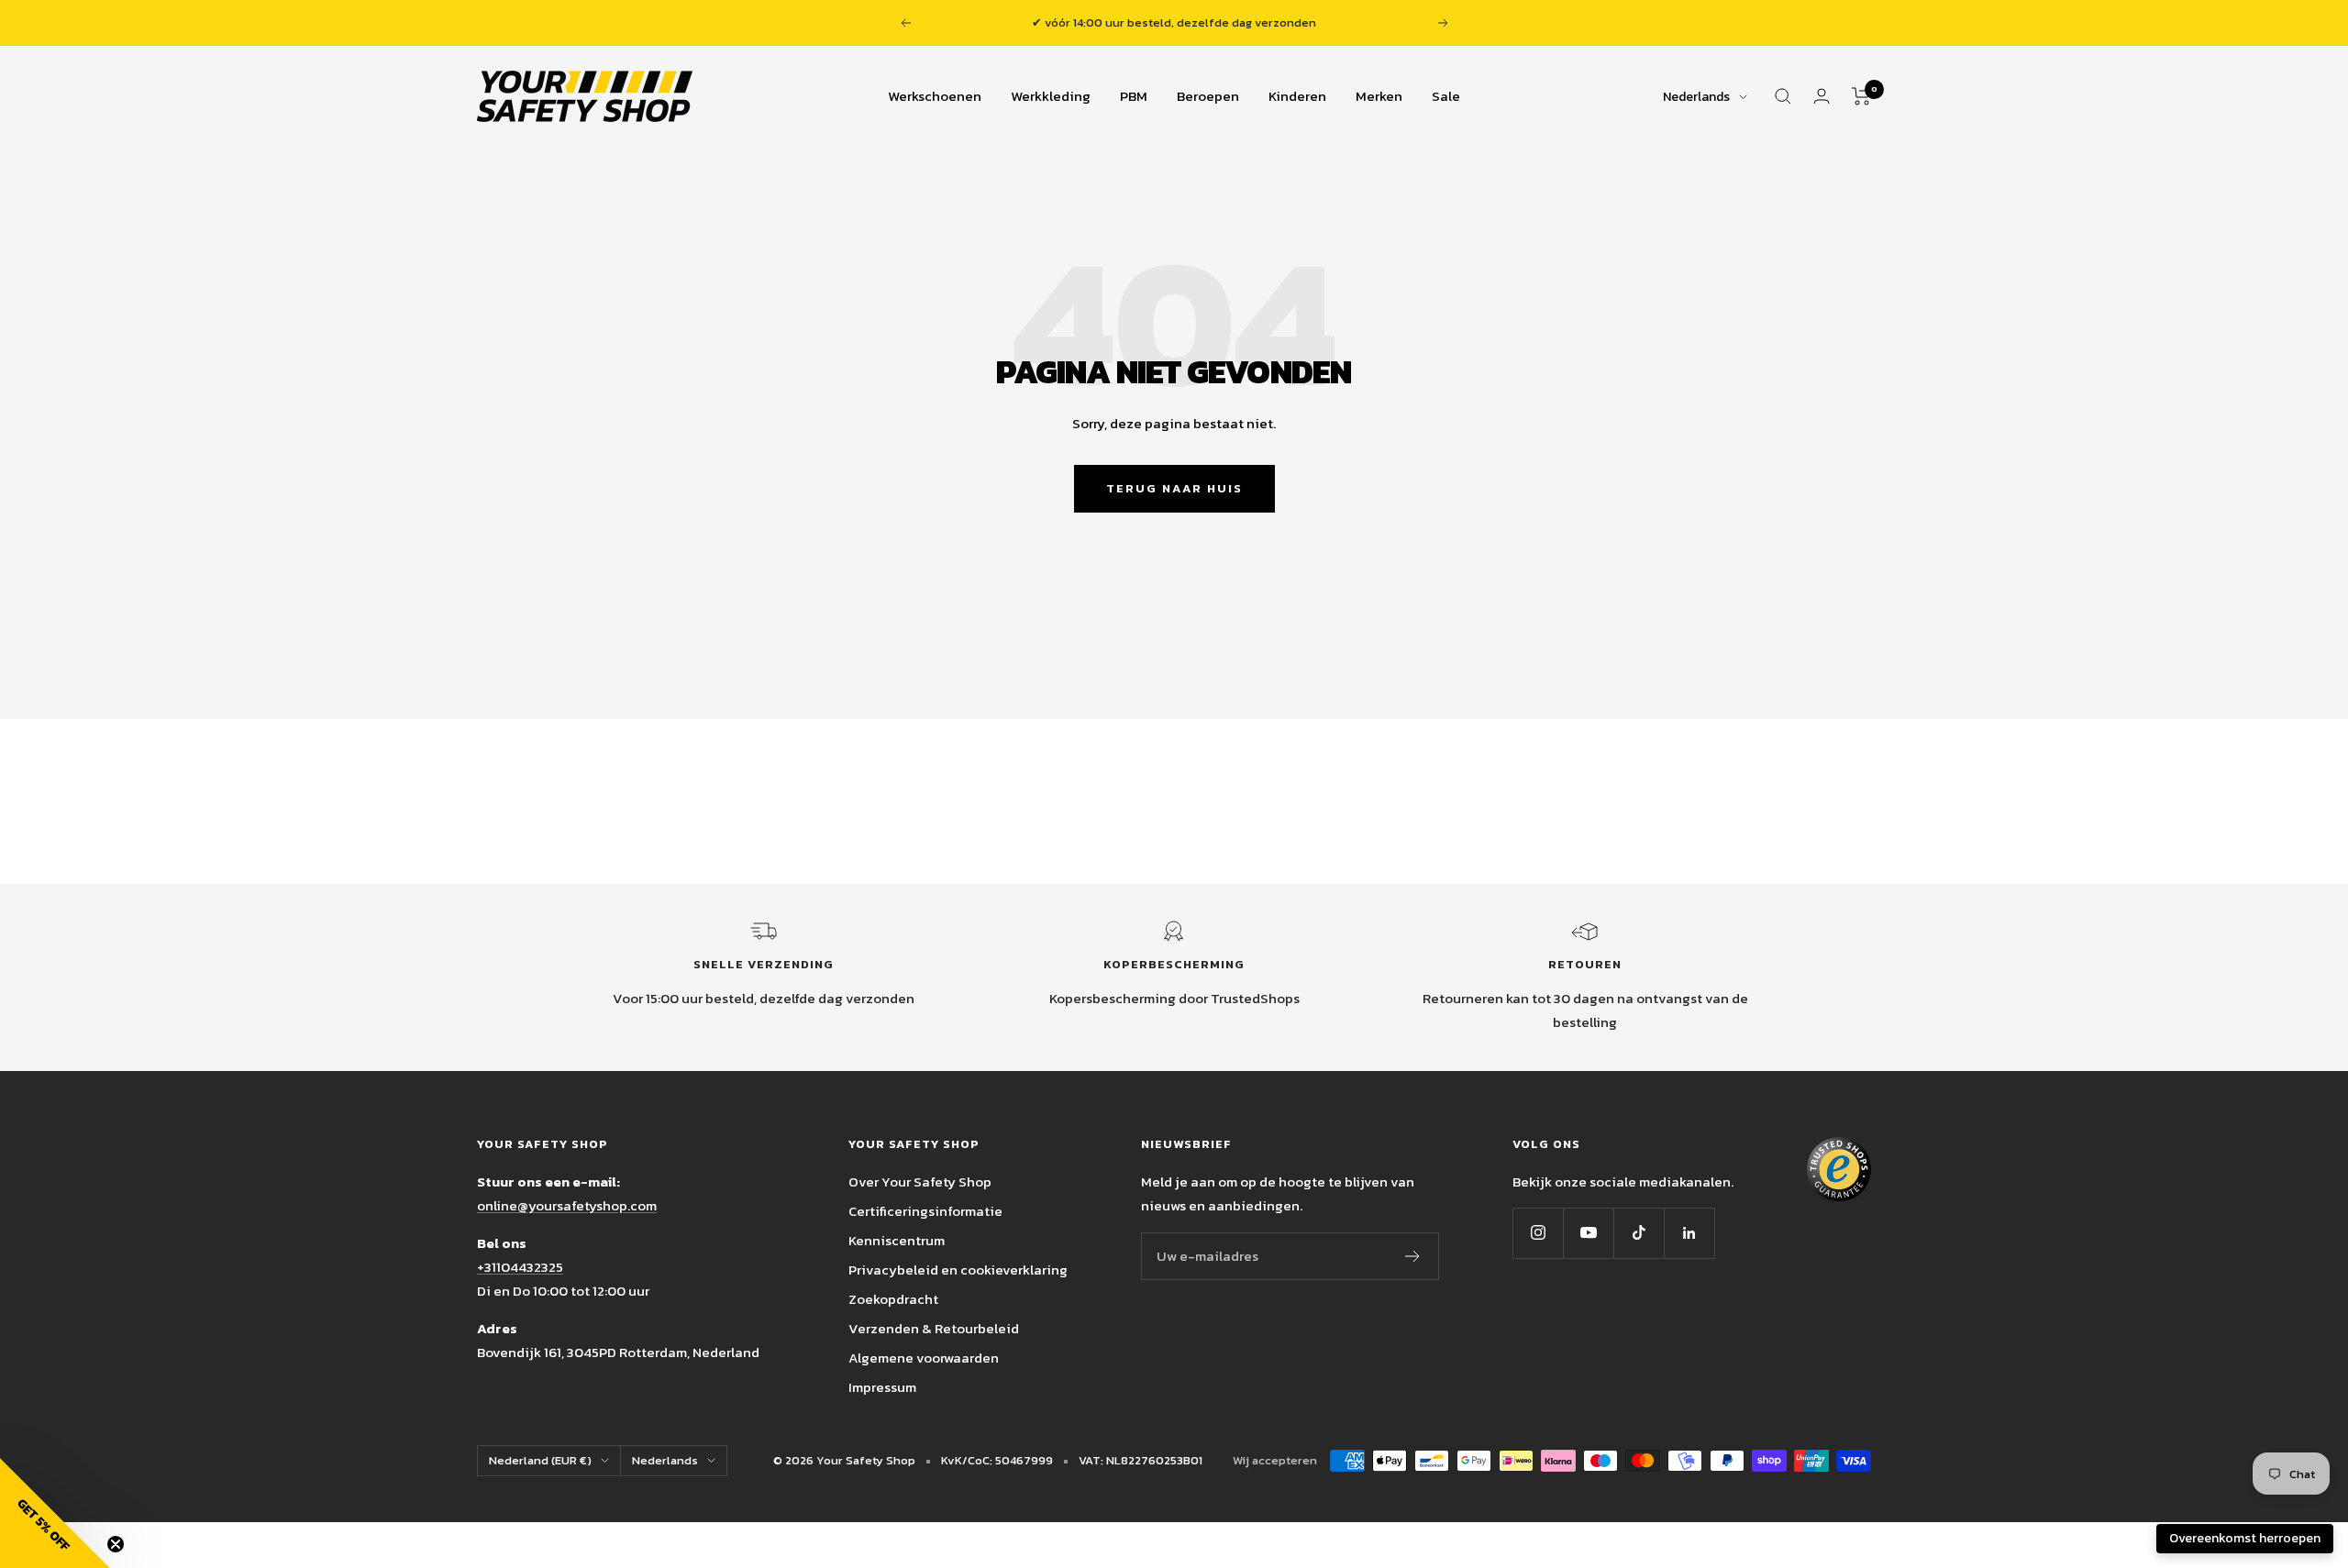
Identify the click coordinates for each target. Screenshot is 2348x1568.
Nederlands (1696, 97)
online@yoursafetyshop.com (567, 1205)
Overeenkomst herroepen (2245, 1538)
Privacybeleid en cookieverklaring (958, 1270)
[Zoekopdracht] (1783, 96)
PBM (1134, 96)
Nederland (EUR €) (540, 1460)
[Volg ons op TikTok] (1639, 1233)
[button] (55, 1513)
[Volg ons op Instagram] (1538, 1233)
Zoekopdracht (893, 1299)
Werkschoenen (935, 96)
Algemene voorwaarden (924, 1358)
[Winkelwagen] (1861, 96)
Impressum (882, 1387)
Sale (1446, 96)
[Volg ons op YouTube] (1588, 1233)
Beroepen (1208, 96)
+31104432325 (520, 1267)
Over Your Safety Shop (920, 1182)
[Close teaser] (116, 1544)
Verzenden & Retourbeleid (934, 1328)
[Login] (1822, 96)
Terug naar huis (1174, 488)
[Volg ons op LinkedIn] (1689, 1233)
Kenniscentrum (897, 1240)
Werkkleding (1051, 96)
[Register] (1413, 1256)
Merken (1379, 96)
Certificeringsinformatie (925, 1211)
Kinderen (1297, 96)
